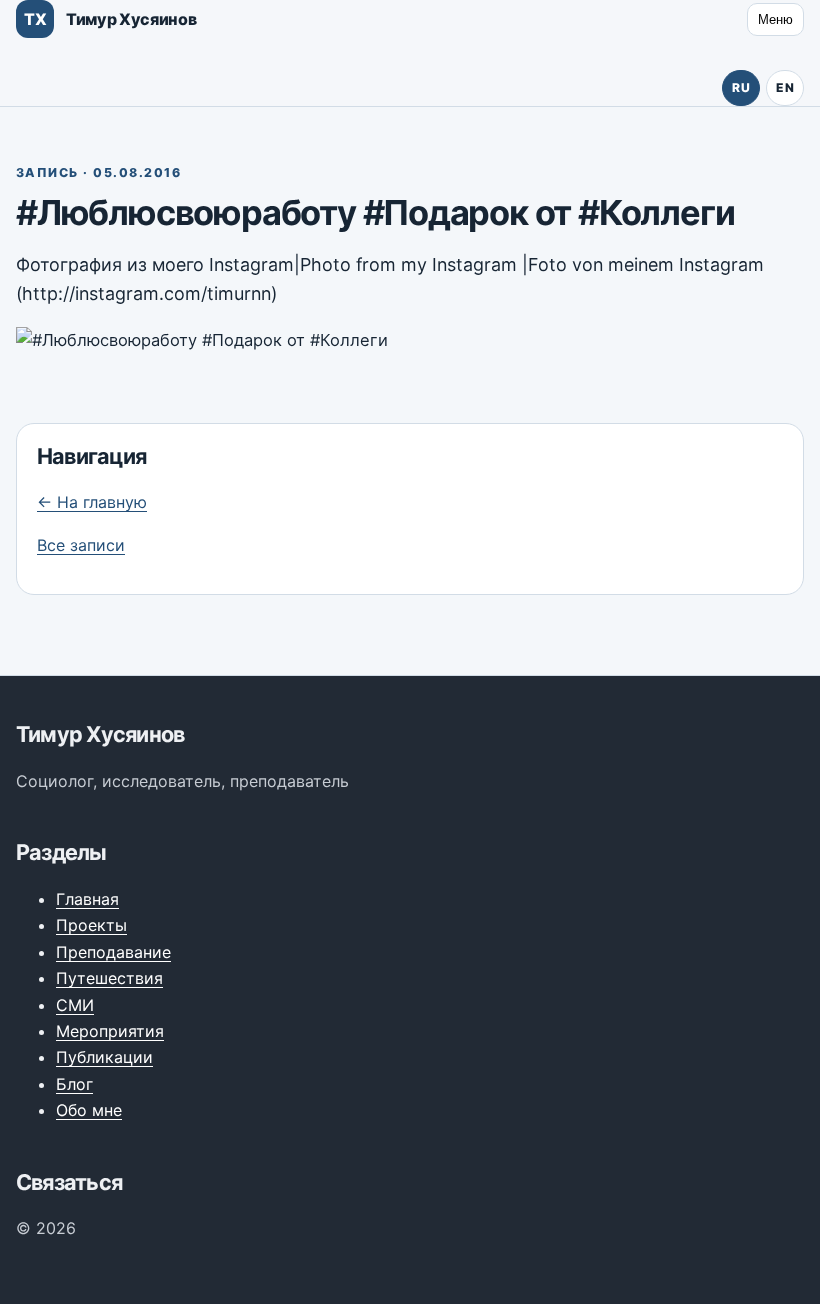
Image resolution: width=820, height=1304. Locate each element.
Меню (775, 19)
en (785, 87)
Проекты (91, 925)
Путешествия (109, 978)
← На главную (92, 502)
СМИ (75, 1005)
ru (741, 87)
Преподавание (113, 952)
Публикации (104, 1057)
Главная (87, 899)
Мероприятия (110, 1031)
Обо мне (89, 1110)
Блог (74, 1084)
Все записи (81, 545)
